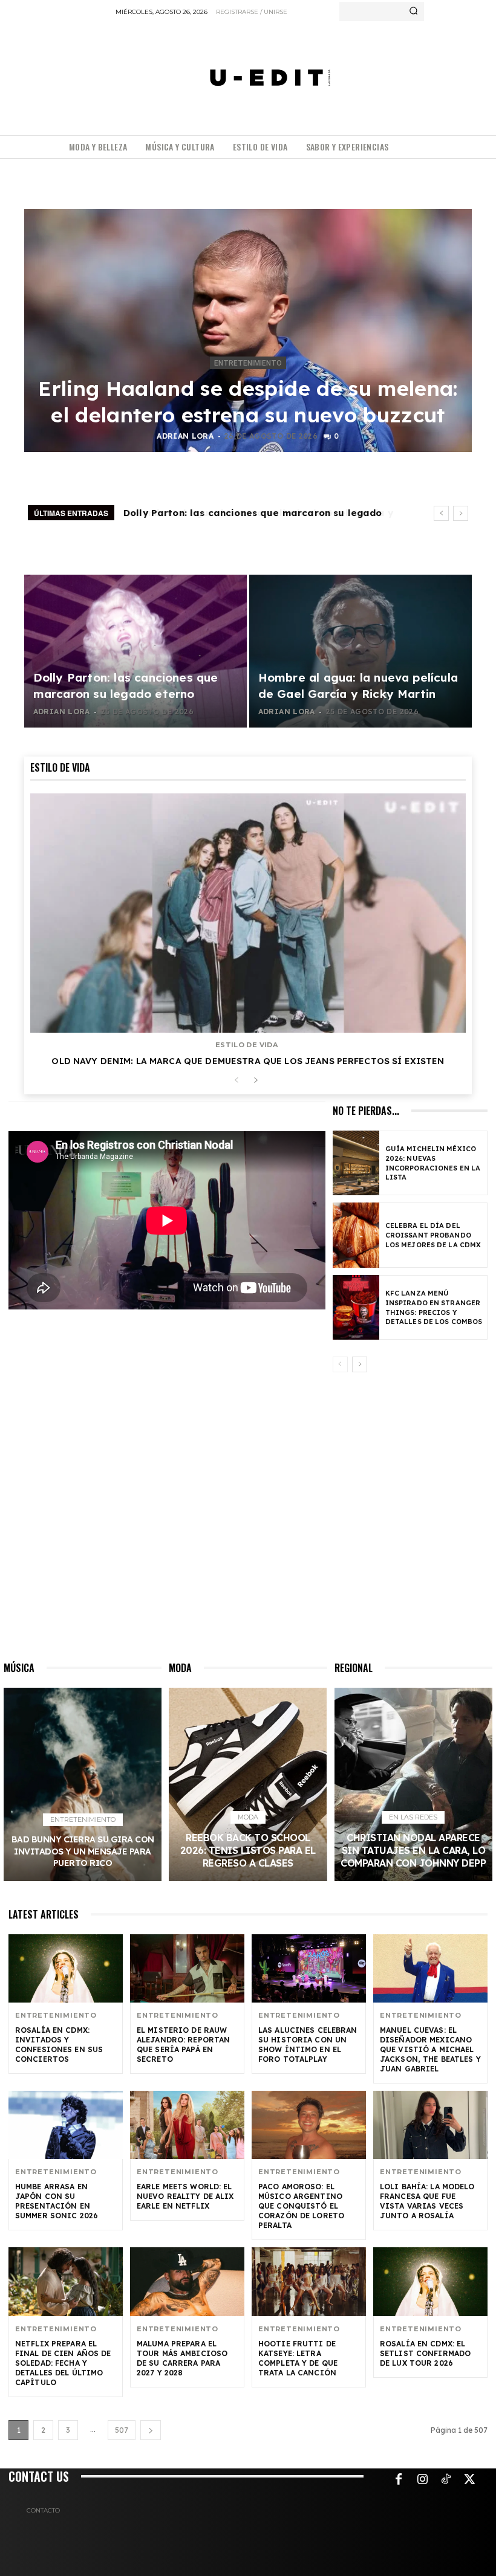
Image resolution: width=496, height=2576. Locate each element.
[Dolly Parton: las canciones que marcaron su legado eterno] (135, 651)
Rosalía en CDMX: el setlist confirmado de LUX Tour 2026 (425, 2353)
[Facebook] (399, 2480)
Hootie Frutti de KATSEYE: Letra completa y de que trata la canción (298, 2358)
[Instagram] (422, 2480)
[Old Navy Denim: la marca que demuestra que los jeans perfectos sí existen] (248, 913)
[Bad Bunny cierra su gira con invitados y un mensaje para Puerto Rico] (83, 1784)
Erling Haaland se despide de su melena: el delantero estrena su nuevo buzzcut (248, 402)
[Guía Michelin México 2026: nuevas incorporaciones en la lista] (356, 1163)
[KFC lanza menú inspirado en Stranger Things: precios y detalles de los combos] (356, 1307)
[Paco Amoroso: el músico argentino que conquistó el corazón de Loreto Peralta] (309, 2125)
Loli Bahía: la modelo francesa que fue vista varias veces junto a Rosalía (427, 2201)
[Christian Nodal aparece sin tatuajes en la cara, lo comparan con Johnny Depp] (413, 1784)
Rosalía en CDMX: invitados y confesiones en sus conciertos (59, 2045)
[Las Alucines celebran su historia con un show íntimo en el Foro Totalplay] (309, 1968)
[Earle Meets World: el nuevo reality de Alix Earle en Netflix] (187, 2125)
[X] (469, 2480)
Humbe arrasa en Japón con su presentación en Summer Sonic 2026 (57, 2201)
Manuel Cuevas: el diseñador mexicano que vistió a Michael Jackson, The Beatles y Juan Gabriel (430, 2049)
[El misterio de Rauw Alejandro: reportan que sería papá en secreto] (187, 1968)
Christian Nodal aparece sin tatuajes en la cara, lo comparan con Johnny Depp (413, 1850)
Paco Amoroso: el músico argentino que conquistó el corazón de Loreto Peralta (301, 2206)
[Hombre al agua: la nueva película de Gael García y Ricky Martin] (361, 651)
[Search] (413, 11)
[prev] (441, 513)
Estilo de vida (246, 1045)
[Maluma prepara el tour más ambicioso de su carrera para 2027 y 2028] (187, 2281)
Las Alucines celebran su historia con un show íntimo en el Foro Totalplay (308, 2045)
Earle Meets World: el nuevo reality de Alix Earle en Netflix (185, 2196)
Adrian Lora (185, 436)
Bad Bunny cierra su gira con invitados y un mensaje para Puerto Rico (83, 1851)
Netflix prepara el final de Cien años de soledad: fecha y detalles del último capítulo (63, 2363)
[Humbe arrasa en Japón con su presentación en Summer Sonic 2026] (66, 2125)
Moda (248, 1817)
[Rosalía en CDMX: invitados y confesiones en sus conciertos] (66, 1968)
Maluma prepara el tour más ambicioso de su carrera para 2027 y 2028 (182, 2358)
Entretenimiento (248, 363)
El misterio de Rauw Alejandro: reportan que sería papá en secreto (183, 2045)
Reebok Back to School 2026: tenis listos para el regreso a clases (248, 1850)
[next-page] (256, 1081)
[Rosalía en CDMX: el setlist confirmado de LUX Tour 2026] (430, 2281)
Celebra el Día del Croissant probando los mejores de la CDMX (433, 1235)
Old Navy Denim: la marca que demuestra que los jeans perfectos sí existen (248, 1061)
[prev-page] (236, 1081)
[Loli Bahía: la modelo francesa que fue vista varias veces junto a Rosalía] (430, 2125)
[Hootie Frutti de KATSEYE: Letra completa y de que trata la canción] (309, 2281)
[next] (461, 513)
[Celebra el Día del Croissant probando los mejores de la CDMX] (356, 1235)
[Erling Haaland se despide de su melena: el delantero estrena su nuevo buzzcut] (248, 331)
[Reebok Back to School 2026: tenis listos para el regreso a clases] (248, 1784)
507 (122, 2430)
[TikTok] (446, 2480)
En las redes (413, 1817)
